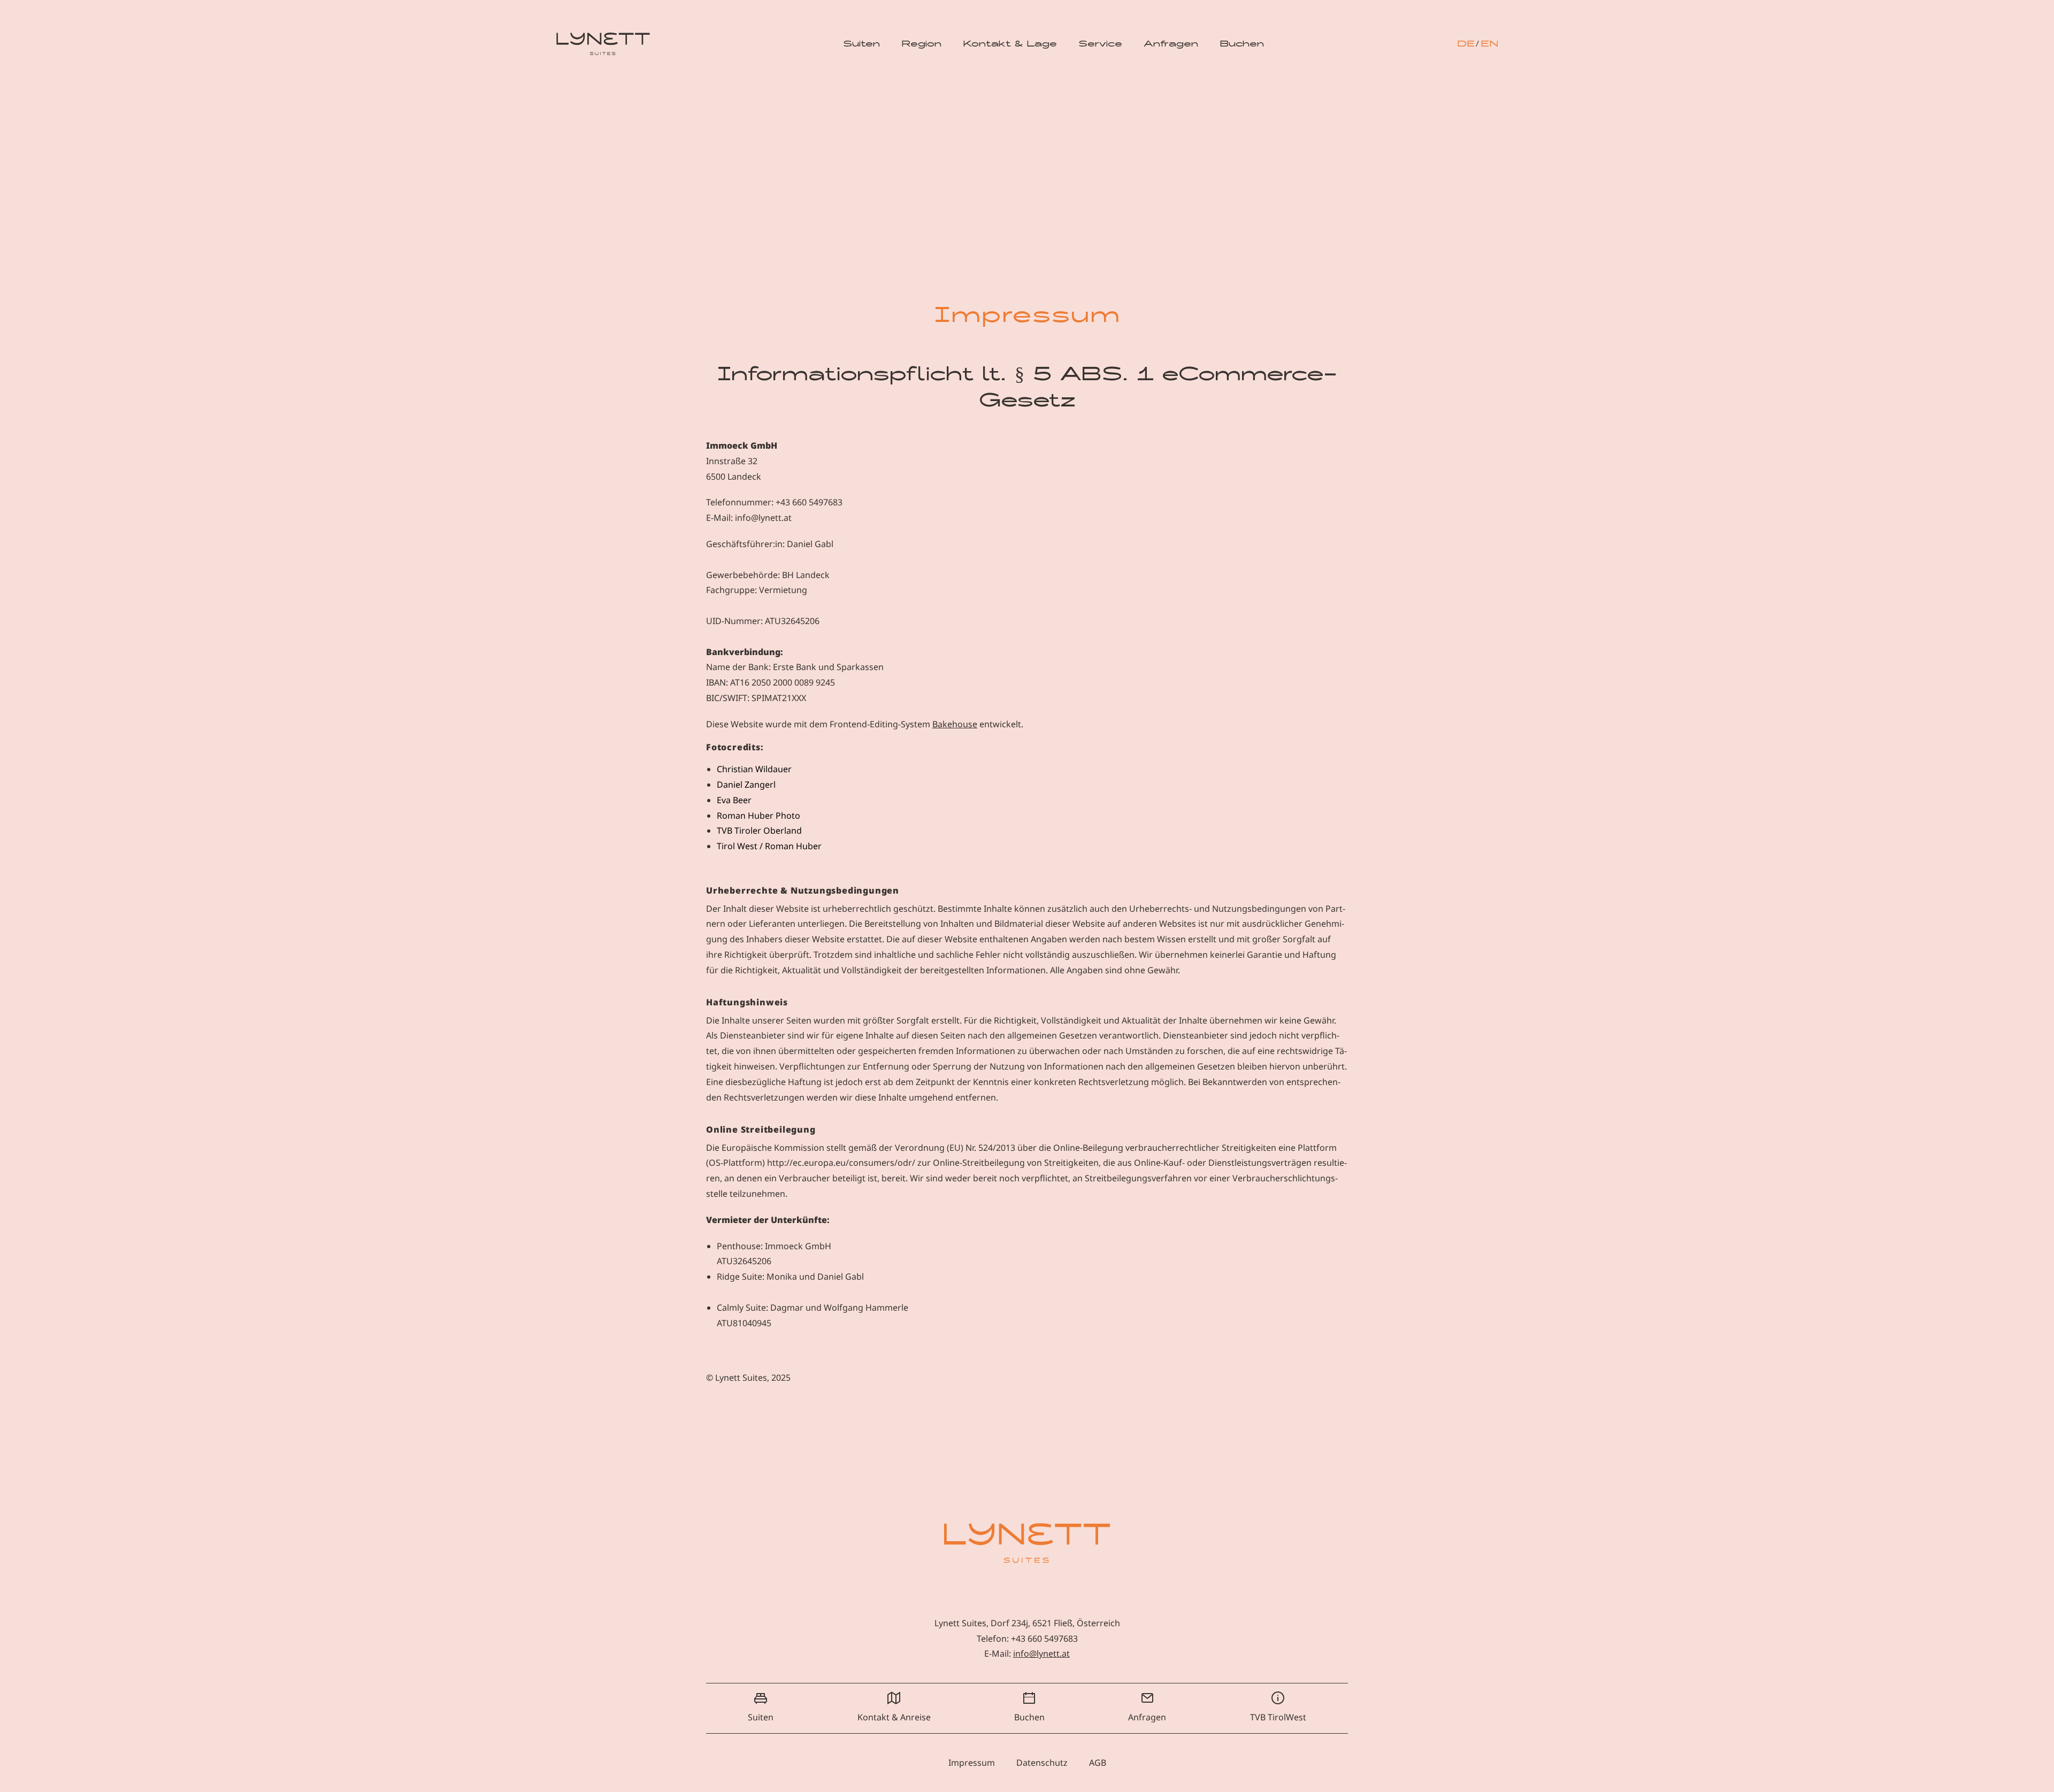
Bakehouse (955, 724)
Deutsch (1466, 44)
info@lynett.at (1041, 1653)
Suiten (861, 44)
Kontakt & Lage (1010, 44)
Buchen (1242, 44)
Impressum (972, 1763)
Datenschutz (1042, 1763)
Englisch (1489, 44)
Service (1100, 44)
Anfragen (1171, 44)
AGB (1098, 1763)
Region (921, 44)
